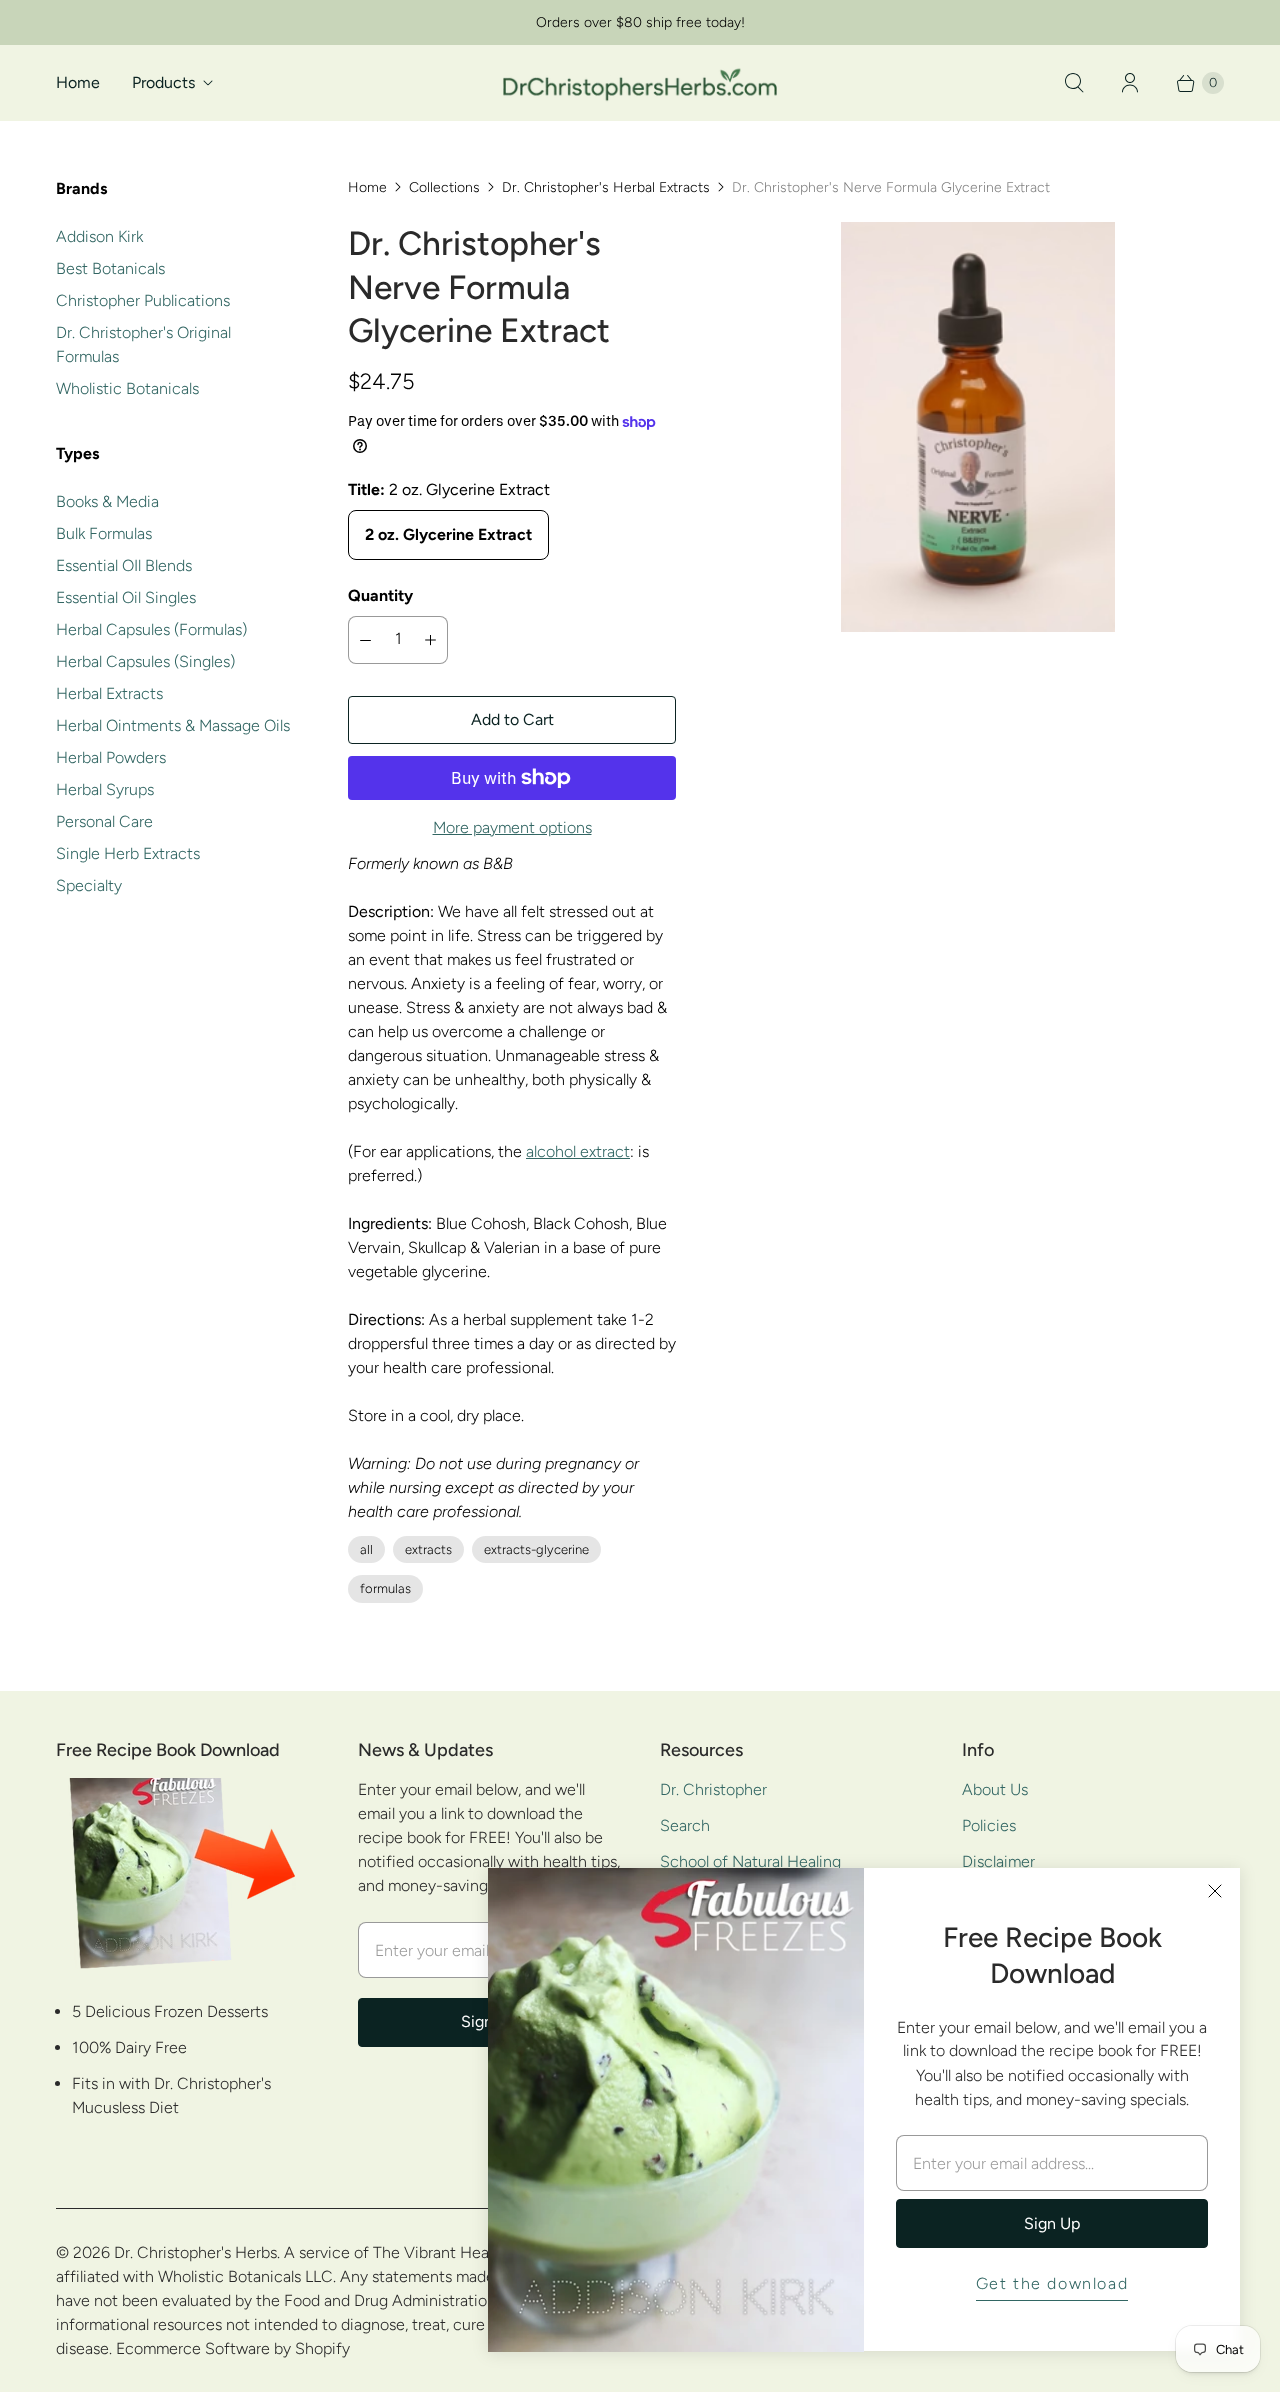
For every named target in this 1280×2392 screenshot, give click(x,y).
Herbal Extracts (109, 693)
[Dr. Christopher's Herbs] (640, 82)
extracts (428, 1549)
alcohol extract (578, 1151)
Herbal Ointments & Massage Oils (173, 725)
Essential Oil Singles (126, 597)
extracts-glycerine (536, 1549)
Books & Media (107, 501)
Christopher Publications (143, 300)
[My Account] (1130, 83)
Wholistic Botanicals (127, 388)
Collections (444, 187)
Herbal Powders (111, 757)
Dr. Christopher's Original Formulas (143, 344)
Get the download (1052, 2283)
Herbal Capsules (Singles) (145, 661)
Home (78, 82)
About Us (995, 1789)
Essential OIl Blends (124, 565)
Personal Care (104, 821)
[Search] (1074, 83)
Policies (989, 1825)
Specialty (89, 885)
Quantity (380, 595)
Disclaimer (998, 1861)
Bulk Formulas (104, 533)
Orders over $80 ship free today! (640, 22)
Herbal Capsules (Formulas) (151, 629)
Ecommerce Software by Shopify (233, 2348)
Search (685, 1825)
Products (163, 82)
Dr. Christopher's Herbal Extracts (606, 187)
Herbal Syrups (105, 789)
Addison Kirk (99, 236)
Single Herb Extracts (128, 853)
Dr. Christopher (713, 1789)
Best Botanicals (110, 268)
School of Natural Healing (750, 1861)
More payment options (512, 827)
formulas (385, 1588)
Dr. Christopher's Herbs (195, 2252)
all (366, 1549)
